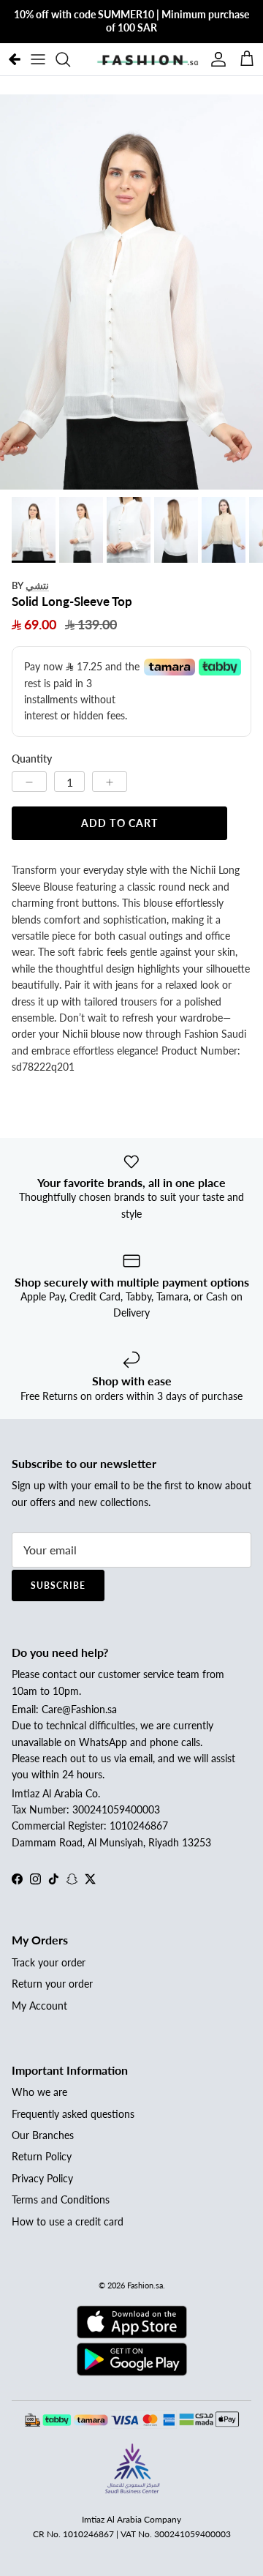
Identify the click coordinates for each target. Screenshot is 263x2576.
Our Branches (43, 2135)
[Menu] (38, 59)
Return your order (52, 1984)
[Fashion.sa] (148, 59)
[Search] (70, 59)
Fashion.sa (145, 2285)
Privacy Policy (42, 2178)
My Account (39, 2006)
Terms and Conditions (61, 2199)
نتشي (37, 585)
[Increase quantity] (110, 782)
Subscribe (58, 1585)
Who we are (39, 2092)
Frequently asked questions (73, 2114)
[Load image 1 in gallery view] (131, 292)
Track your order (49, 1962)
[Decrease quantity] (29, 782)
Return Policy (42, 2156)
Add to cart (119, 823)
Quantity (32, 759)
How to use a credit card (68, 2221)
